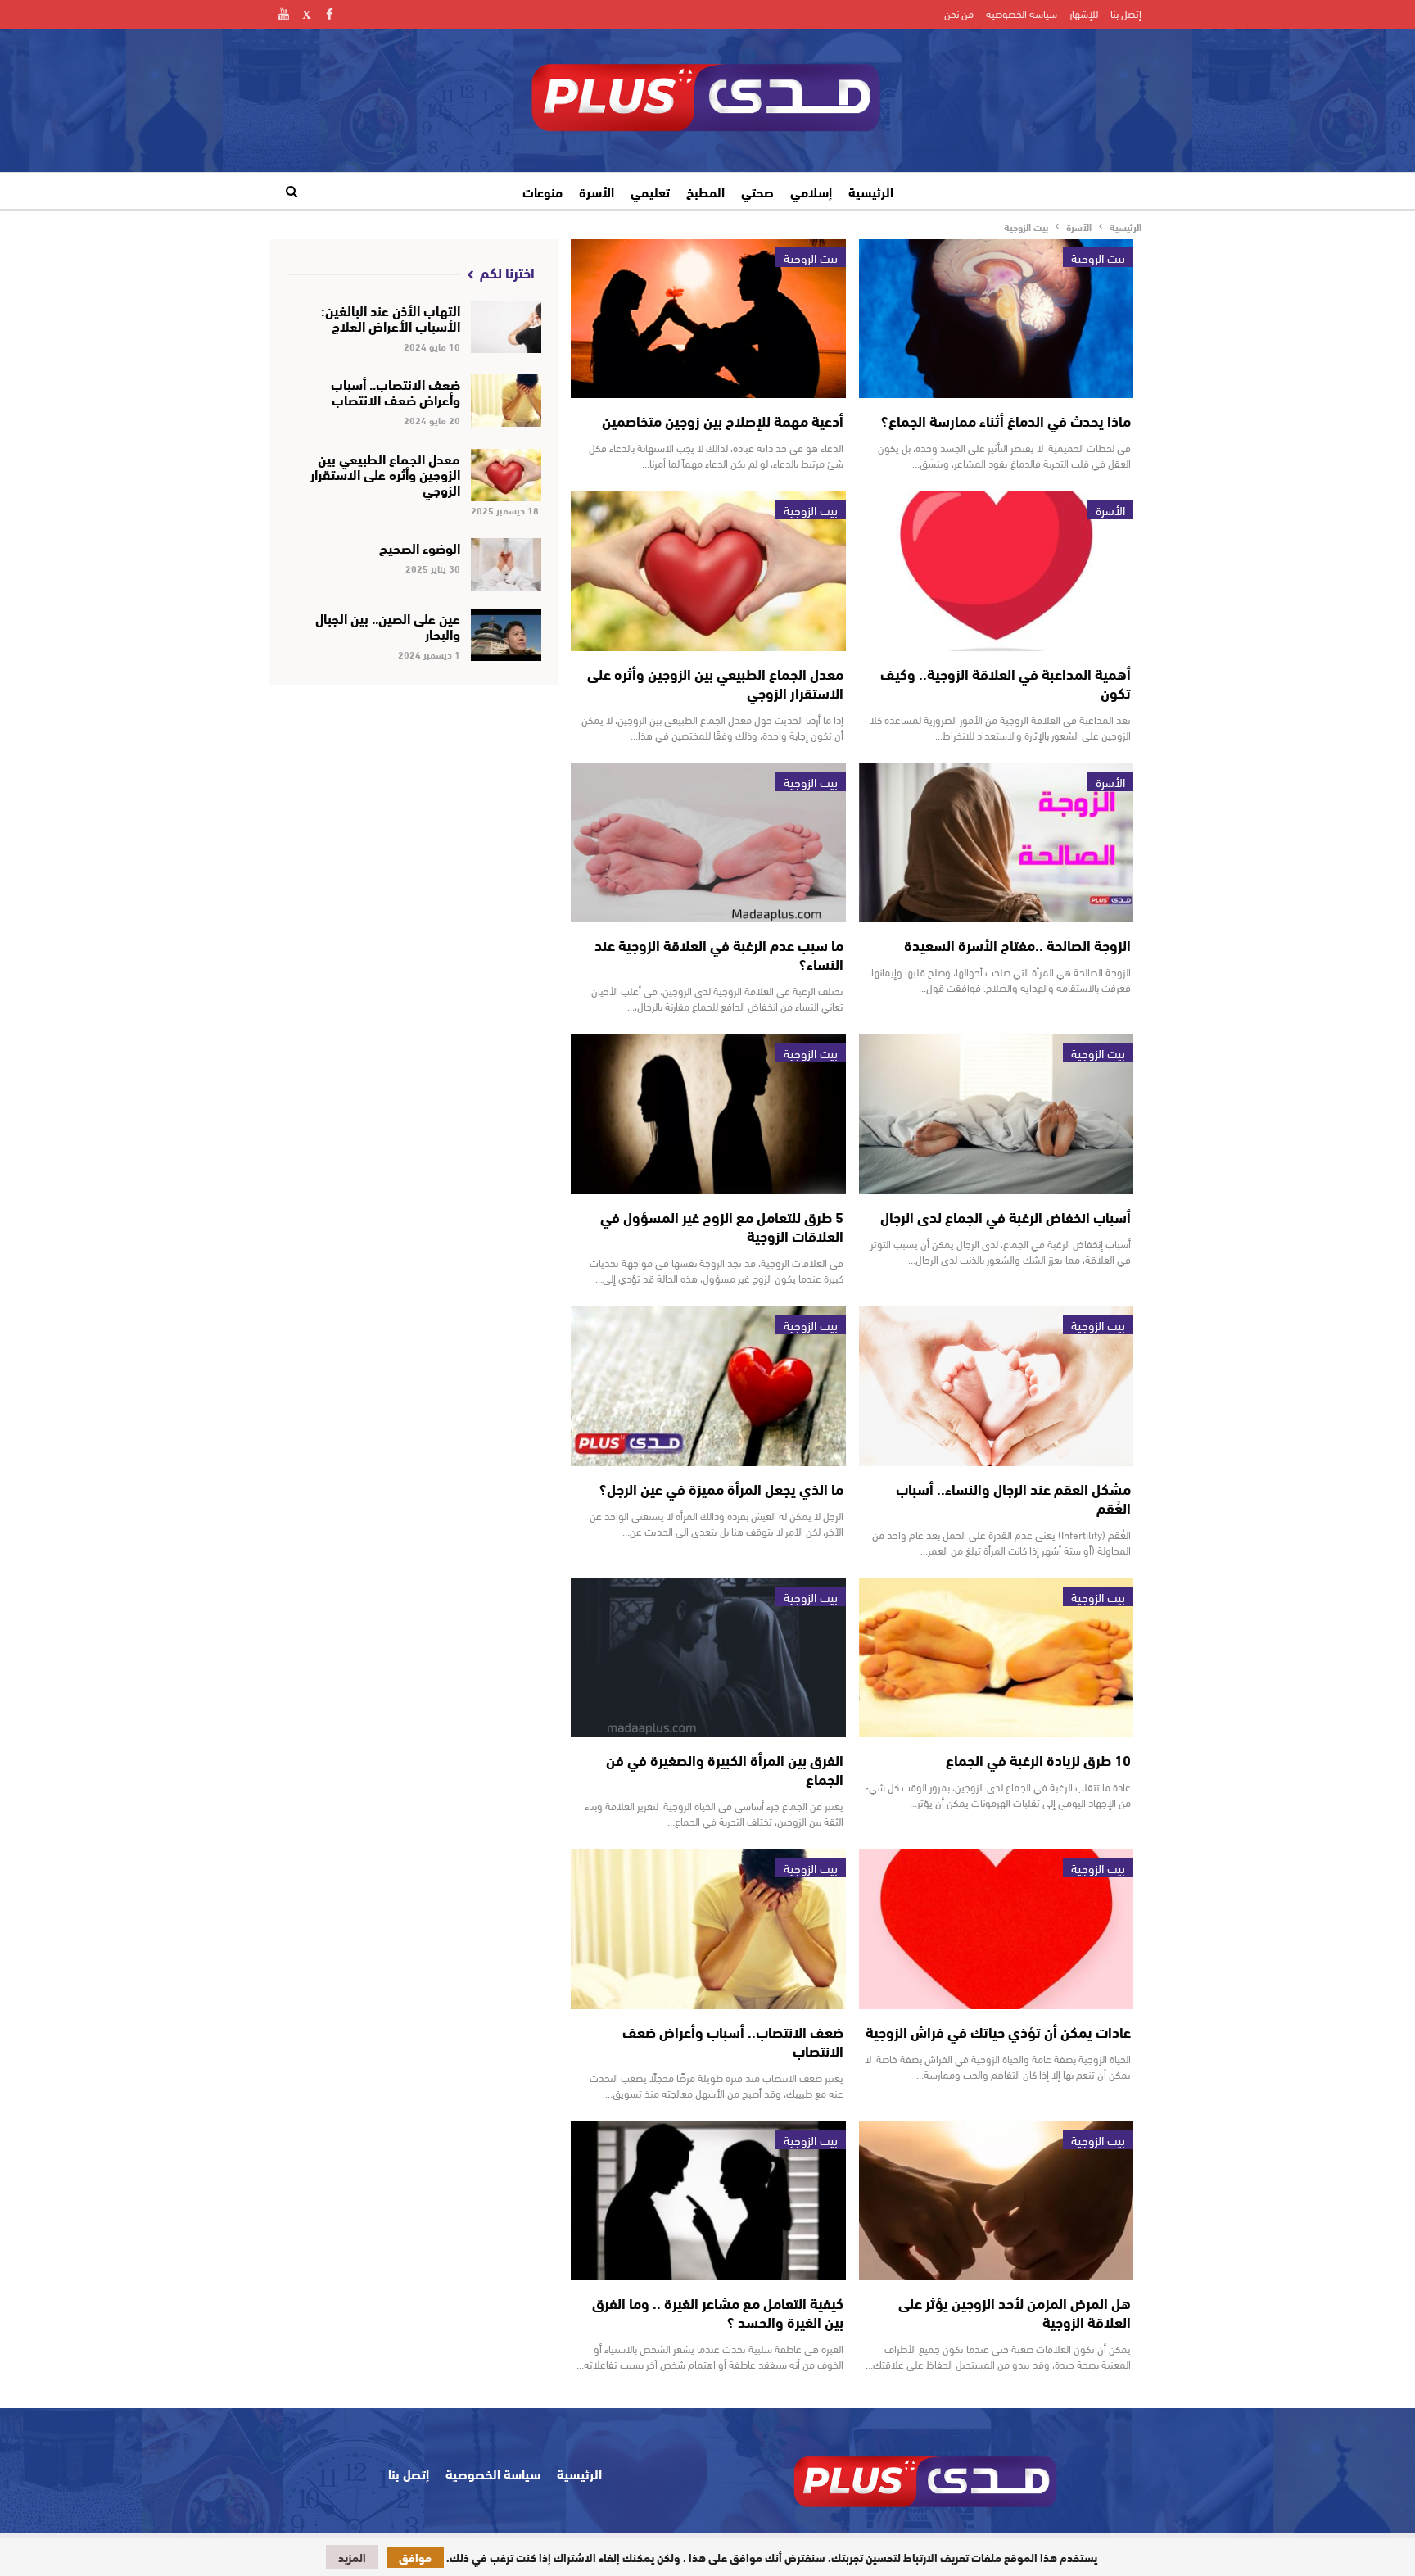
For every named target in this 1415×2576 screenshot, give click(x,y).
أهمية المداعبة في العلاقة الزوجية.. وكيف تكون (1006, 683)
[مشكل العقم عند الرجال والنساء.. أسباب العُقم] (996, 1386)
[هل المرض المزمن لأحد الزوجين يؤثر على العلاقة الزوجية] (996, 2201)
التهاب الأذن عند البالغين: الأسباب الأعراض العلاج (391, 317)
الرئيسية (871, 191)
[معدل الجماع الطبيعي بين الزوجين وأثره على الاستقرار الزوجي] (708, 571)
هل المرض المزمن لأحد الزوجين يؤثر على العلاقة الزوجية (1015, 2312)
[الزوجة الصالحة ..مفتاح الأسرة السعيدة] (996, 843)
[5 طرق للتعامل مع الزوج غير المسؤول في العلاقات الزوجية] (708, 1114)
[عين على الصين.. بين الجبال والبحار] (506, 635)
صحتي (757, 191)
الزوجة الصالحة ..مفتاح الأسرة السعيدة (1017, 944)
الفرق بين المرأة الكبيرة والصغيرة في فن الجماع (725, 1769)
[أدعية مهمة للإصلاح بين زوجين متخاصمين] (708, 319)
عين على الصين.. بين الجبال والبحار (388, 625)
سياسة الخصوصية (1022, 13)
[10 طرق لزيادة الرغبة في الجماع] (996, 1658)
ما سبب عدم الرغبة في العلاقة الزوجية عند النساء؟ (719, 954)
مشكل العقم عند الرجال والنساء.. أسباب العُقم (1013, 1498)
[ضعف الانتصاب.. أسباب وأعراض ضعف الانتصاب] (708, 1929)
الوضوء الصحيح (420, 547)
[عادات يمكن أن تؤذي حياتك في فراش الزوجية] (996, 1929)
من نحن (959, 13)
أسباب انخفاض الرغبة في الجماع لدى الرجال (1006, 1216)
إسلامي (811, 191)
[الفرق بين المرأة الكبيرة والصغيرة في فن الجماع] (708, 1658)
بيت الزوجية (1098, 257)
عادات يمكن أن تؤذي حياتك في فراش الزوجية (998, 2031)
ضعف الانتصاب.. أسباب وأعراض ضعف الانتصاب (733, 2041)
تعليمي (650, 191)
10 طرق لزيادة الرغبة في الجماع (1038, 1759)
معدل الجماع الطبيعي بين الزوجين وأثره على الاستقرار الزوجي (715, 683)
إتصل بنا (1126, 13)
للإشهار (1084, 13)
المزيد (352, 2557)
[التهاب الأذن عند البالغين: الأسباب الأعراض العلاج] (506, 327)
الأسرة (597, 191)
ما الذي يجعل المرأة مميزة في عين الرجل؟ (721, 1488)
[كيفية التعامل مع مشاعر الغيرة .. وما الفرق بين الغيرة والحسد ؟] (708, 2201)
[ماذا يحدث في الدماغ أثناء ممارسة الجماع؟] (996, 319)
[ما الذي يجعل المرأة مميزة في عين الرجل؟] (708, 1386)
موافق (415, 2557)
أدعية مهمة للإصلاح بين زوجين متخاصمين (723, 420)
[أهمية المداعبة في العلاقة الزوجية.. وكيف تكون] (996, 571)
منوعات (542, 191)
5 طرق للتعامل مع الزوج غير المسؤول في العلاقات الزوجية (722, 1226)
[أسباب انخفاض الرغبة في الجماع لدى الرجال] (996, 1114)
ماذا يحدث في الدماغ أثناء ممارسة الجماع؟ (1006, 420)
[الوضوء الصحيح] (506, 564)
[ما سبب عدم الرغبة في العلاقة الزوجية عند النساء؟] (708, 843)
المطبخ (705, 191)
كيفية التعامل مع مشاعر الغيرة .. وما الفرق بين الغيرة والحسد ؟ (718, 2312)
